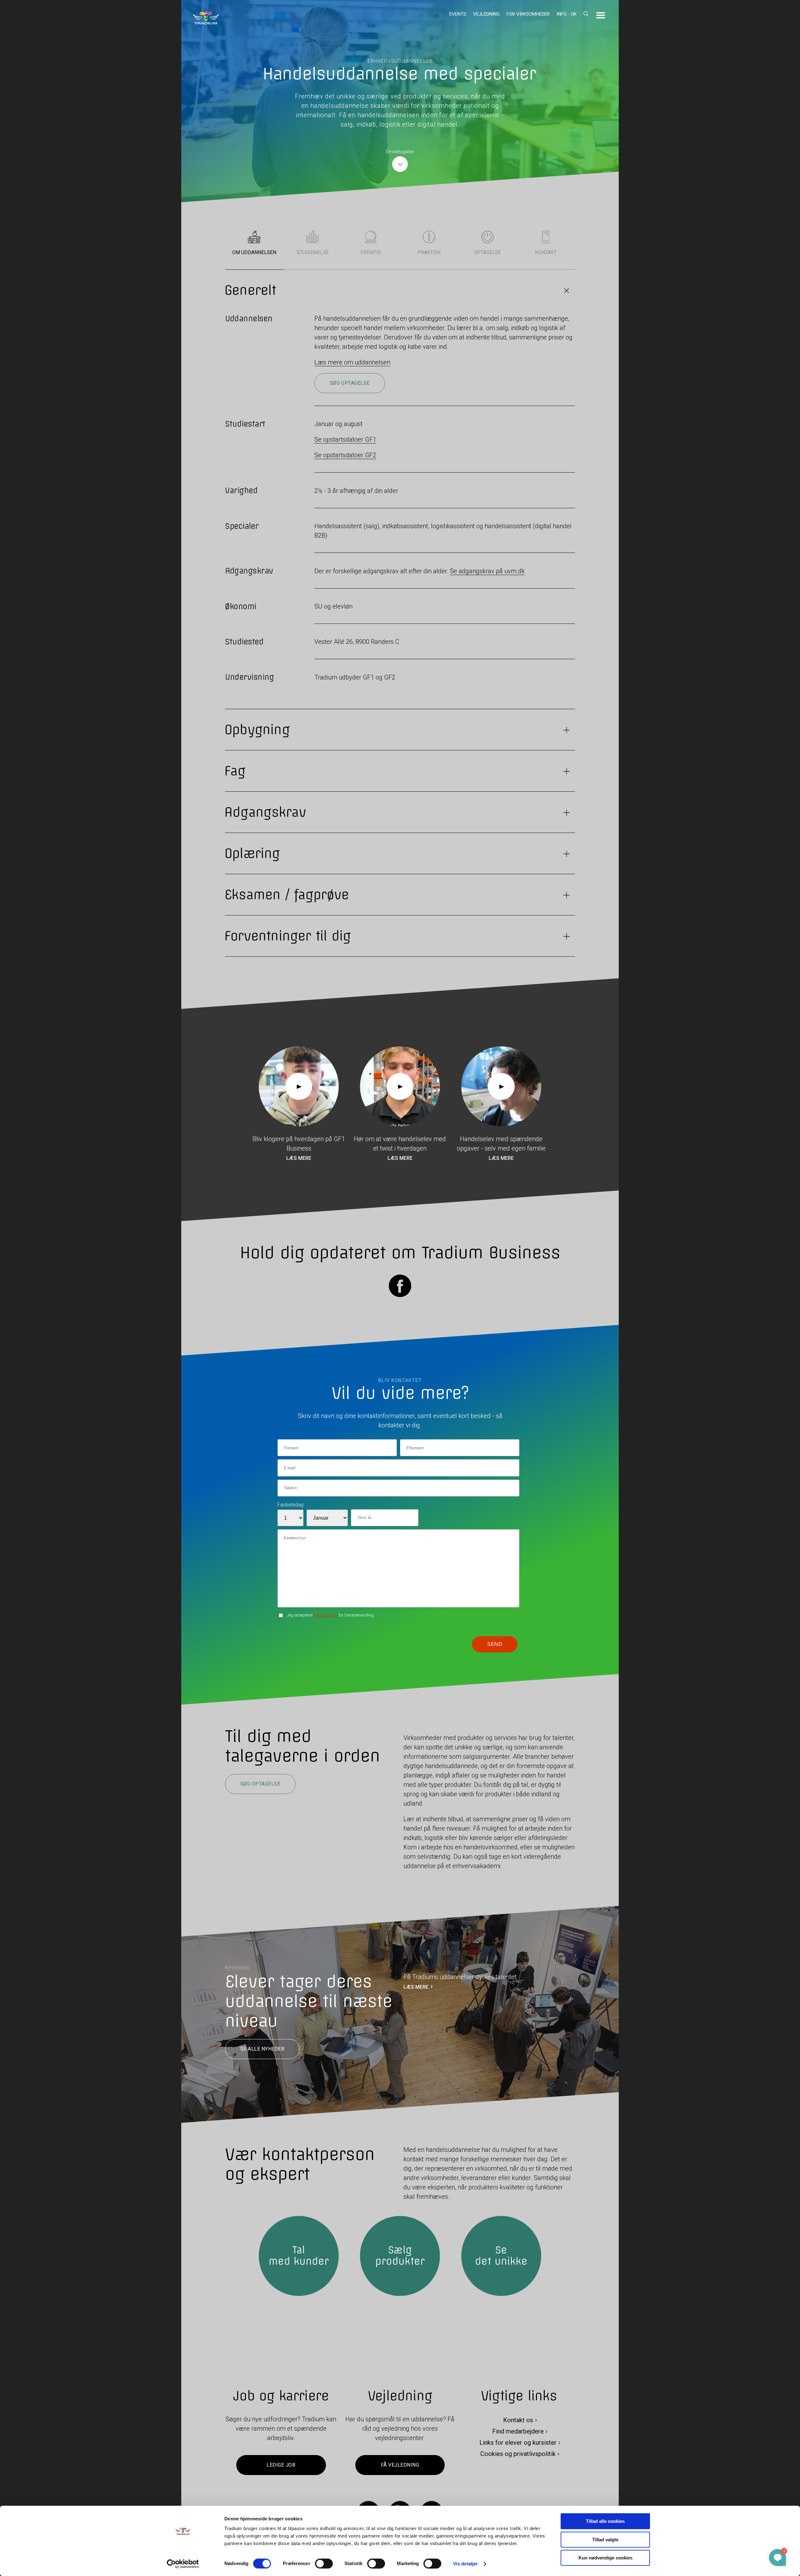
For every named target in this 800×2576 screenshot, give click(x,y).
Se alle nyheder (262, 2049)
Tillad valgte (605, 2540)
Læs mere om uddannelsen (352, 362)
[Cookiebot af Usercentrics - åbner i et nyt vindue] (183, 2564)
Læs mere (299, 1158)
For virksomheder (528, 14)
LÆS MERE (416, 1987)
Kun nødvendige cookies (605, 2558)
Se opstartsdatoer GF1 (345, 439)
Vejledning (486, 14)
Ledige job (281, 2465)
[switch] (324, 2563)
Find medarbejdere (518, 2431)
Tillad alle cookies (605, 2521)
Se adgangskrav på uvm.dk (487, 571)
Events (458, 14)
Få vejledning (400, 2465)
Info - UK (567, 14)
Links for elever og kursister (518, 2443)
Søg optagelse (350, 383)
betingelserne (326, 1615)
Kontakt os (518, 2420)
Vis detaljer (465, 2564)
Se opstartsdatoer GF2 (345, 455)
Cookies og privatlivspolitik (518, 2454)
